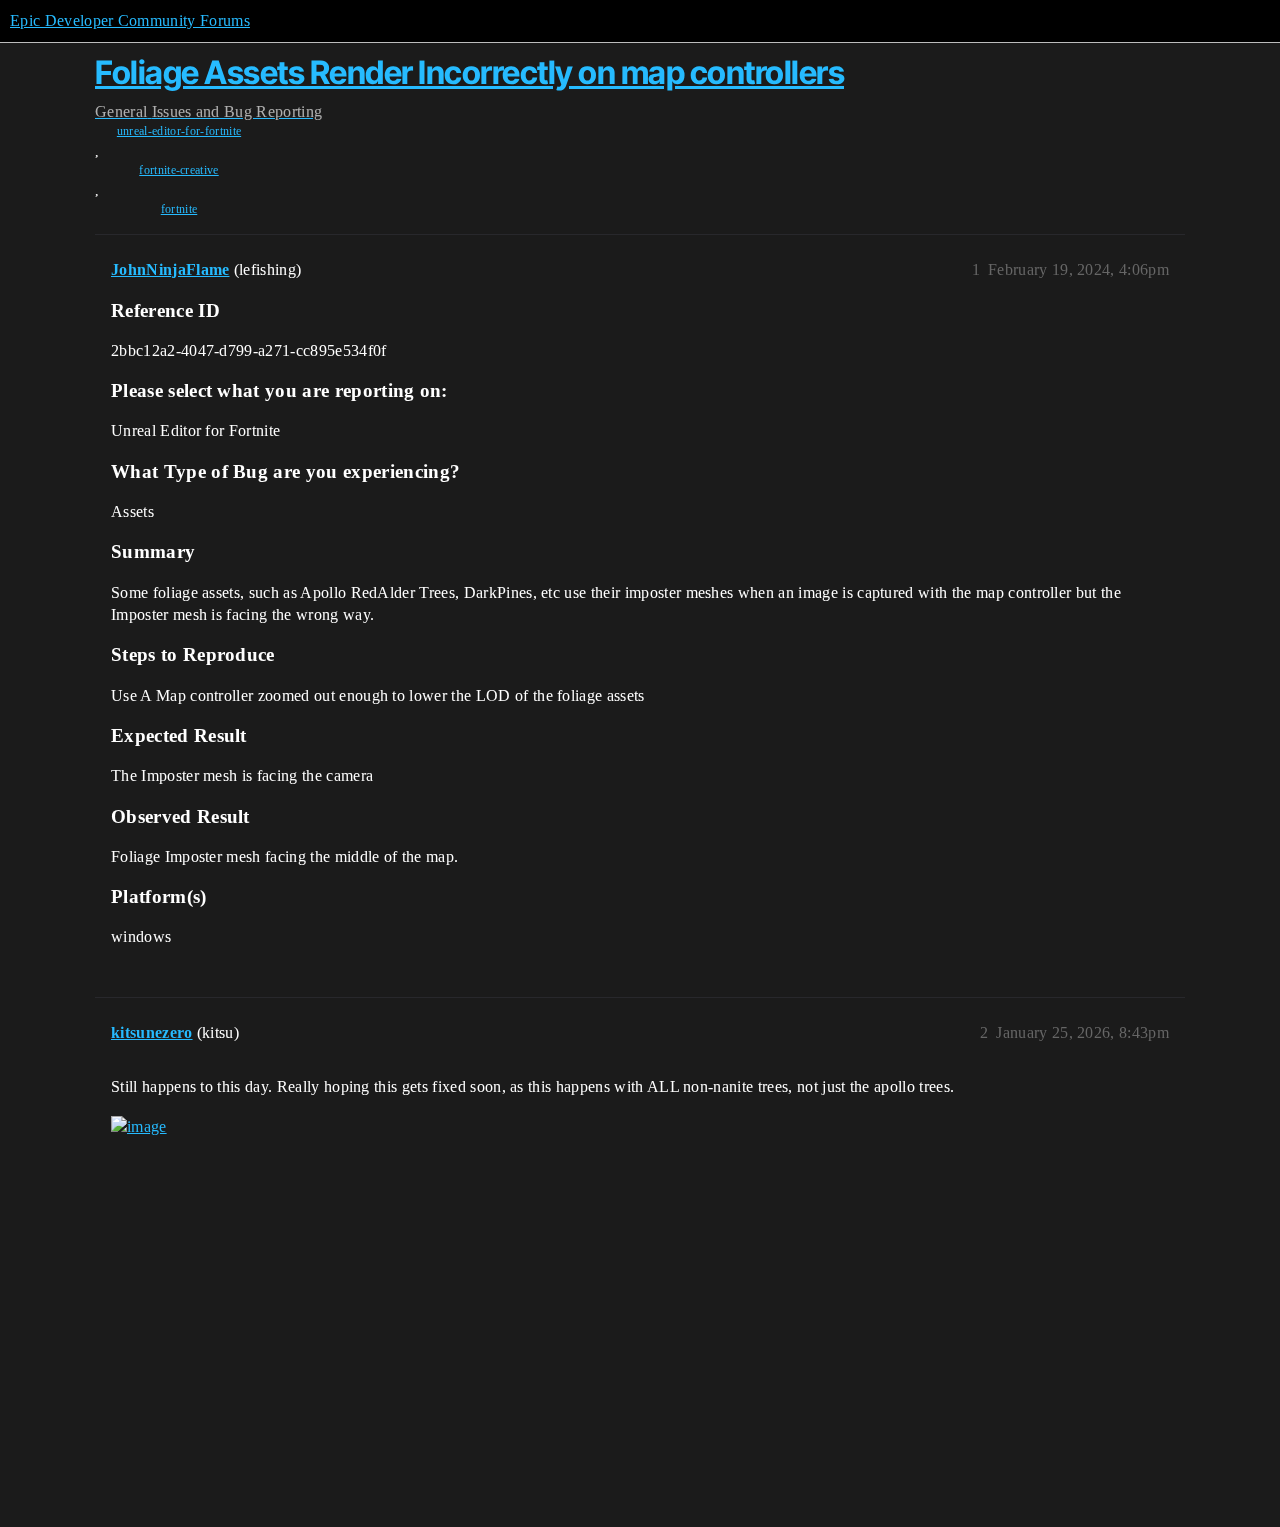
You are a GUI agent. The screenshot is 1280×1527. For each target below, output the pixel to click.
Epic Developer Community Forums (130, 20)
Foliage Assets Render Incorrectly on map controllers (469, 72)
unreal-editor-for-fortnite (179, 131)
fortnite (179, 209)
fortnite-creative (178, 170)
